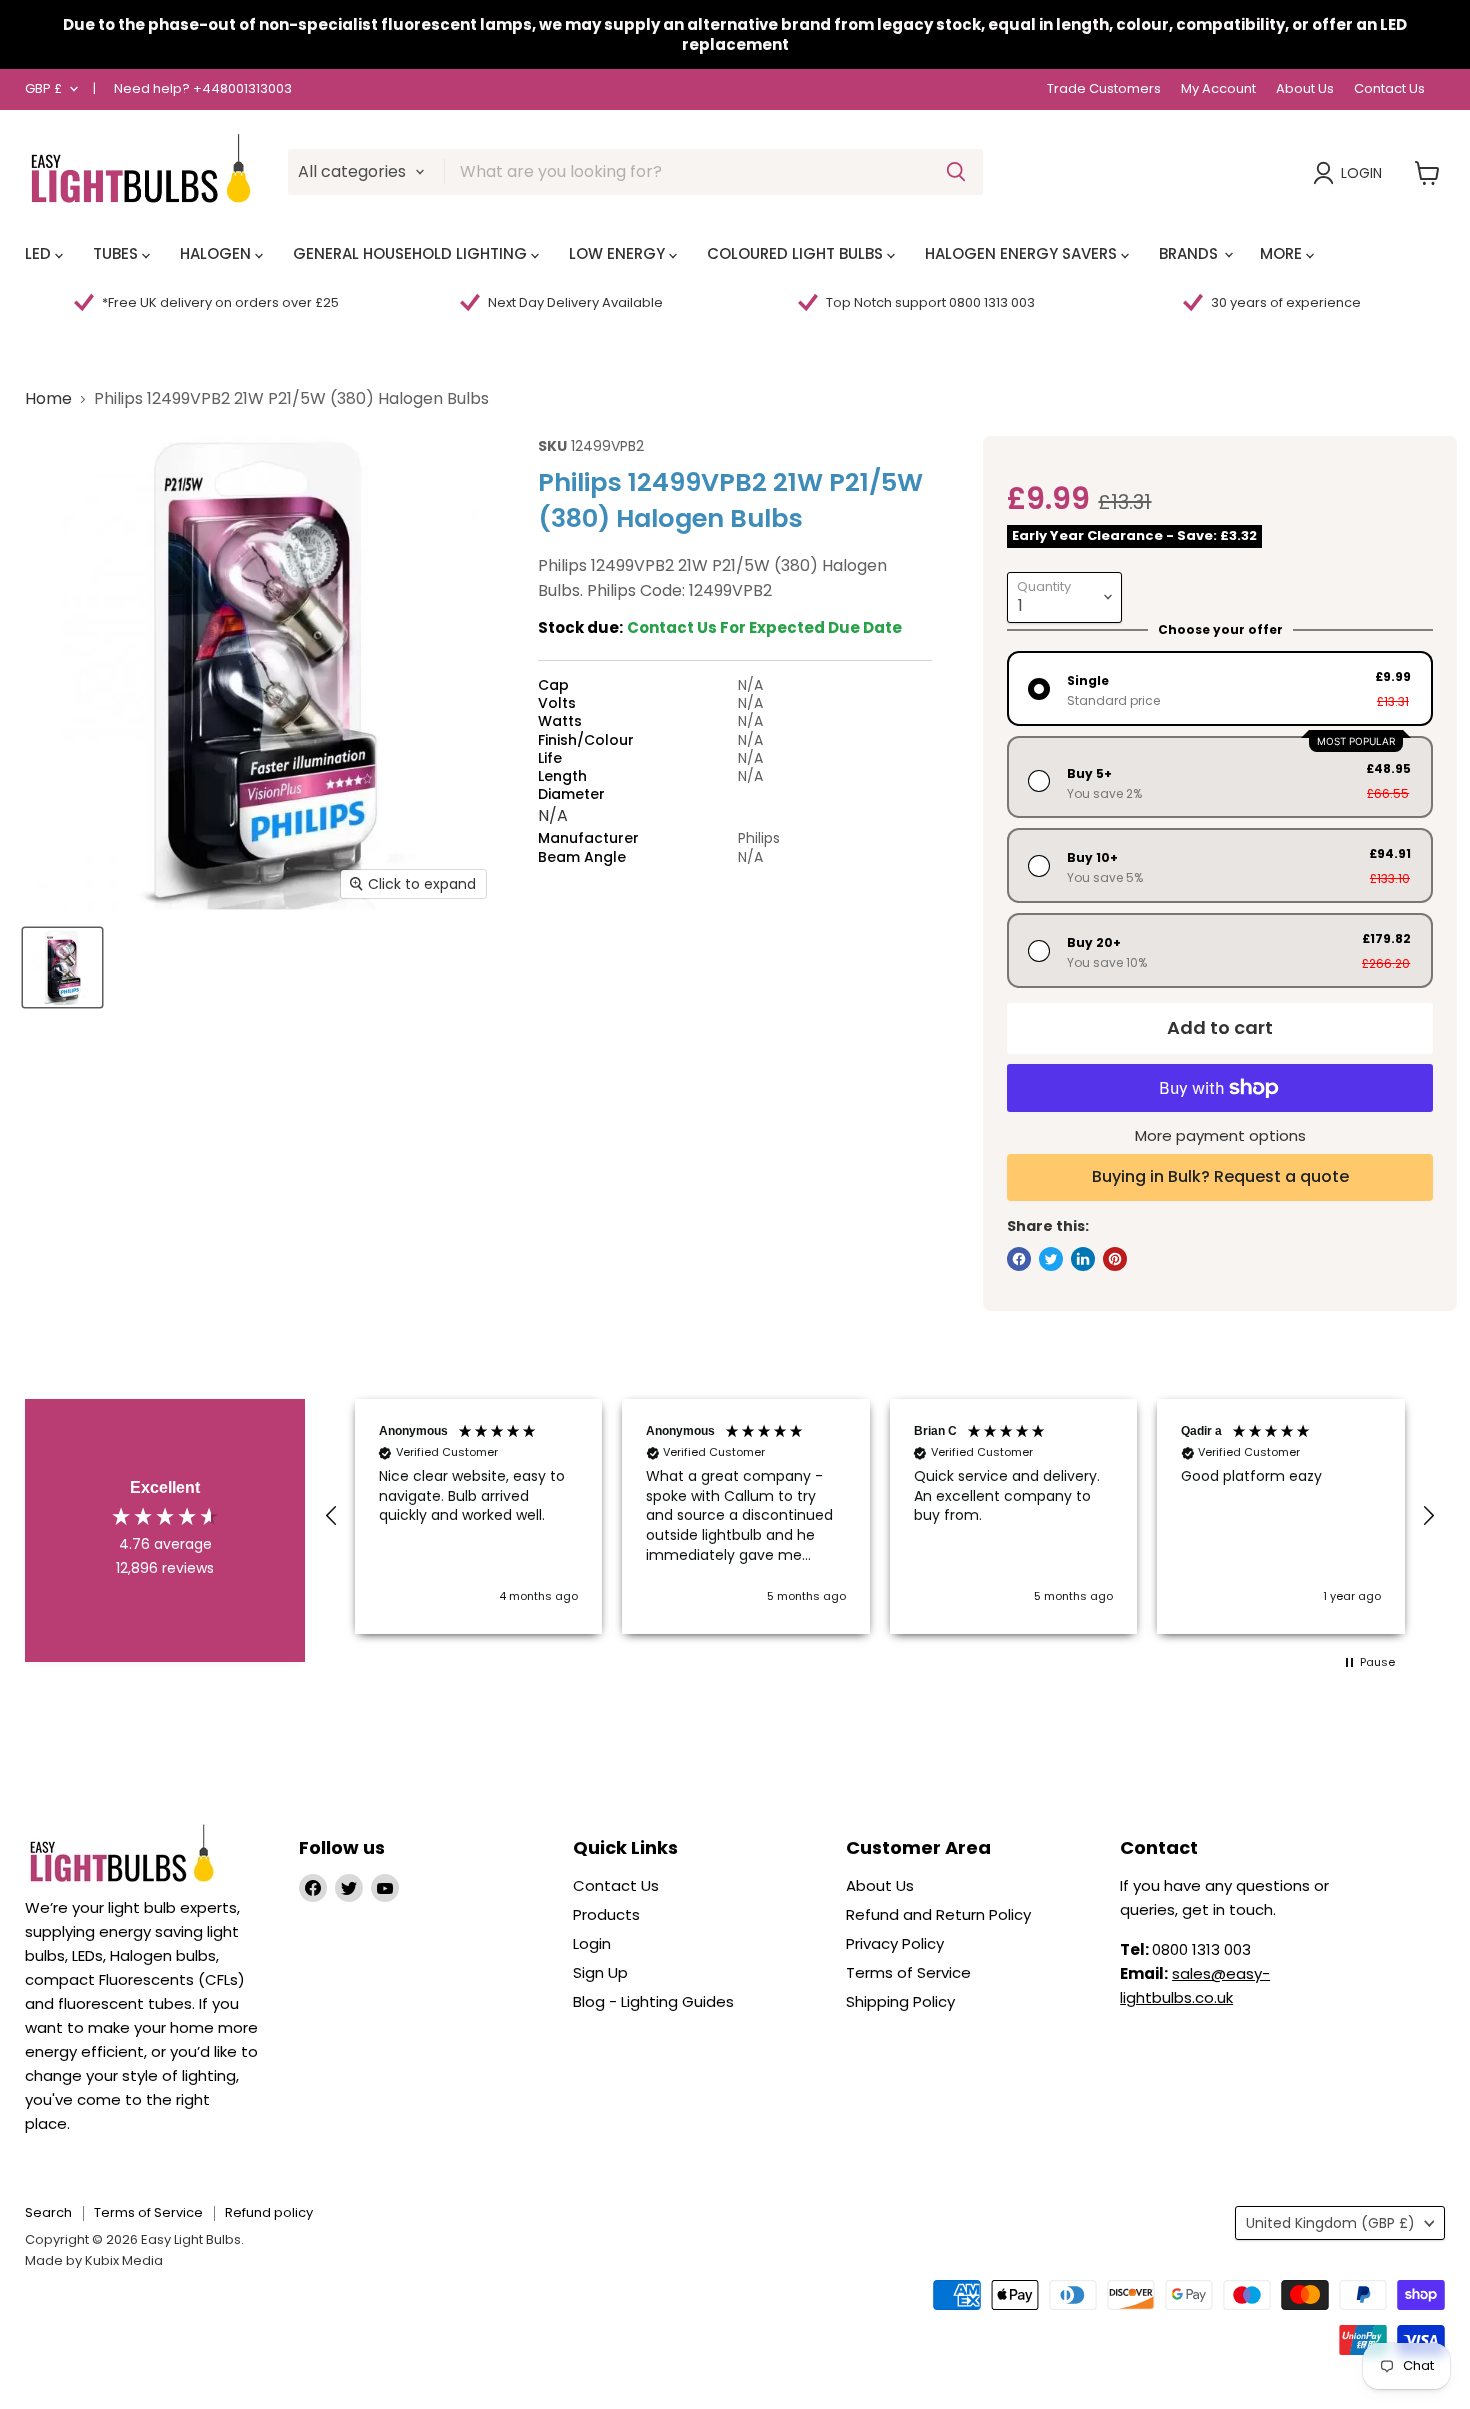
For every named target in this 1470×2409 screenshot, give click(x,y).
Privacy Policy (895, 1943)
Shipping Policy (900, 2001)
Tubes (117, 253)
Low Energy (619, 253)
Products (606, 1914)
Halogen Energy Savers (1023, 253)
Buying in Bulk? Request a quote (1220, 1176)
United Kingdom (1330, 2223)
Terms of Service (908, 1972)
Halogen (217, 253)
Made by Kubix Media (94, 2260)
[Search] (956, 172)
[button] (332, 1516)
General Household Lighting (412, 253)
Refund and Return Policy (938, 1914)
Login (1361, 173)
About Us (1305, 89)
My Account (1218, 89)
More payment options (1220, 1135)
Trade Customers (1104, 89)
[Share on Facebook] (1019, 1259)
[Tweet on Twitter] (1051, 1259)
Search (48, 2212)
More (1283, 253)
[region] (880, 1516)
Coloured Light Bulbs (797, 253)
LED (40, 253)
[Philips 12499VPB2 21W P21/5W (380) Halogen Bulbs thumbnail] (62, 967)
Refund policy (269, 2212)
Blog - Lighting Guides (653, 2001)
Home (48, 399)
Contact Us (1389, 89)
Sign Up (600, 1972)
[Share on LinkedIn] (1083, 1259)
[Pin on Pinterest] (1115, 1259)
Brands (1190, 253)
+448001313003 (242, 88)
